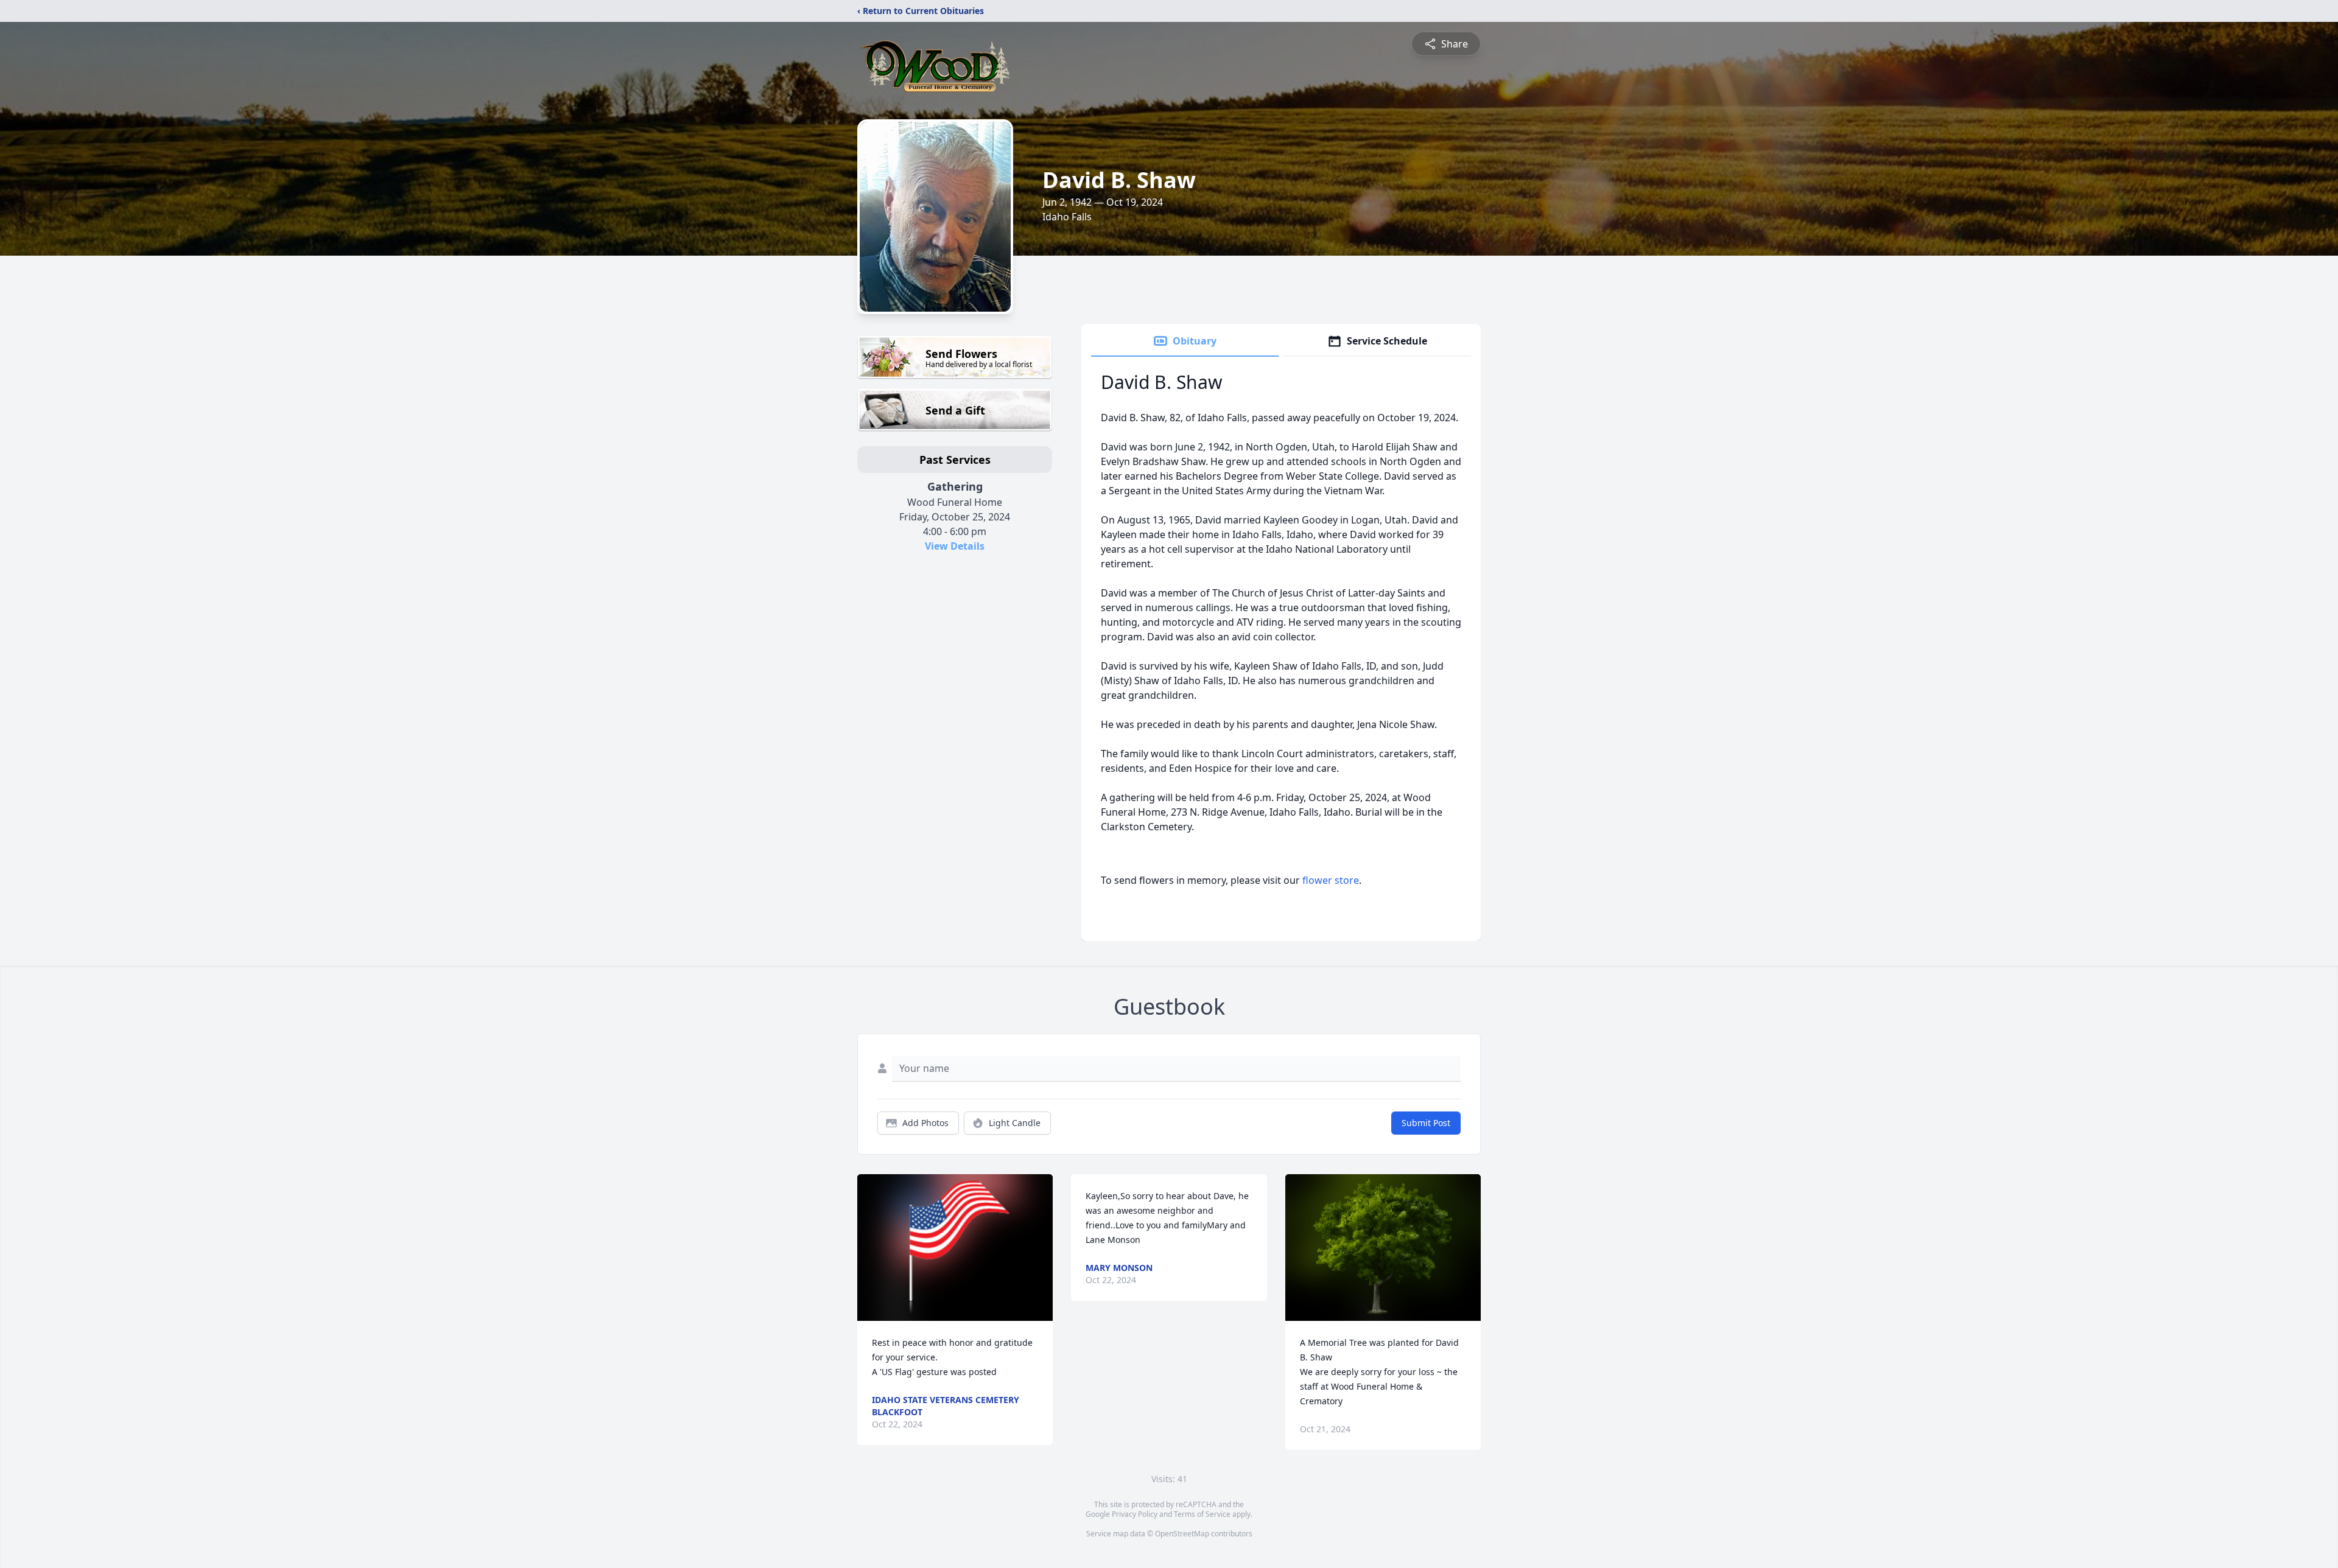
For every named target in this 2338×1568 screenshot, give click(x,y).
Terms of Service (1202, 1514)
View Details (955, 546)
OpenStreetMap (1182, 1534)
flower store (1331, 880)
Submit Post (1426, 1123)
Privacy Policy (1135, 1514)
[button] (955, 1248)
